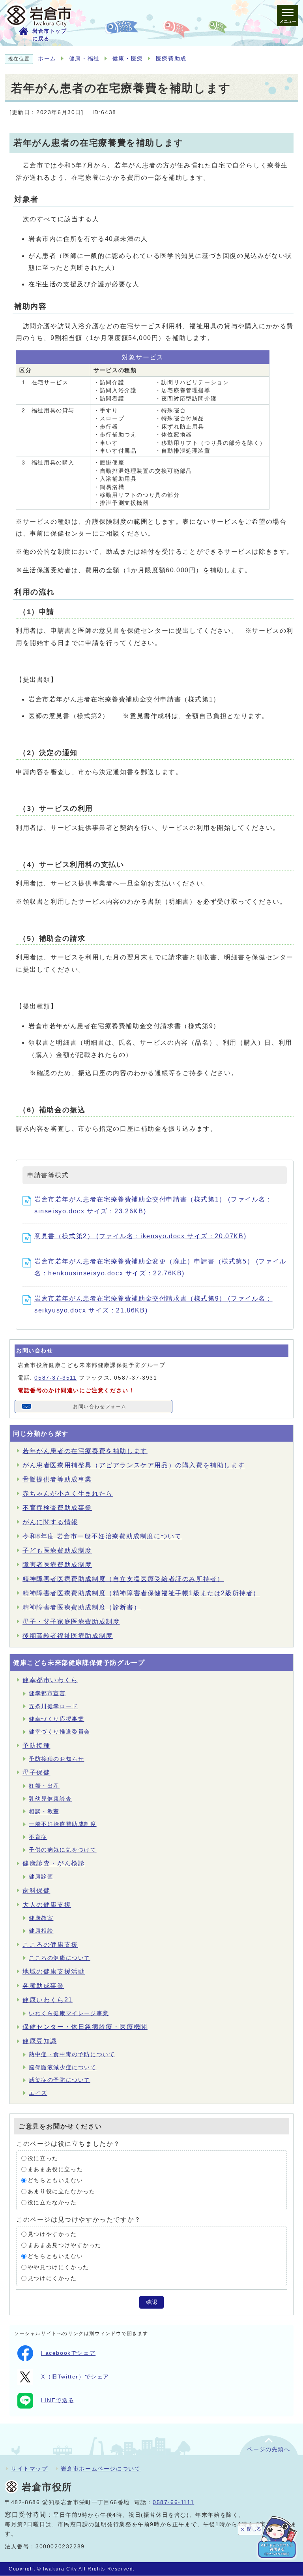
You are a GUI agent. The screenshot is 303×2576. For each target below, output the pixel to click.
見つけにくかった (52, 2278)
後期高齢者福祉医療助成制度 (68, 1636)
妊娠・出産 (44, 1786)
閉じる (254, 2529)
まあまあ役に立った (55, 2169)
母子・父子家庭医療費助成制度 (71, 1622)
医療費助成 (171, 59)
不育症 (38, 1837)
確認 (151, 2302)
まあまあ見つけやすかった (65, 2245)
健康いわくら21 (48, 2000)
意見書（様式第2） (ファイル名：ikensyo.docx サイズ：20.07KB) (140, 1236)
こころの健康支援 (50, 1945)
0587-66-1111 (173, 2502)
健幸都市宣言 (47, 1693)
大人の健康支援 (47, 1905)
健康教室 (41, 1918)
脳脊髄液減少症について (63, 2067)
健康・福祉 (84, 59)
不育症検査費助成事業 (57, 1508)
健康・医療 (128, 59)
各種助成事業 (43, 1986)
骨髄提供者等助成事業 (57, 1479)
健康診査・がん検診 (54, 1863)
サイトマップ (30, 2469)
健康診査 (41, 1877)
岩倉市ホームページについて (101, 2469)
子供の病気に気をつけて (63, 1850)
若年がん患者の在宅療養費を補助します (85, 1451)
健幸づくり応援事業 (56, 1719)
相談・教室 (44, 1812)
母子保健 (36, 1772)
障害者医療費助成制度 (57, 1565)
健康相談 (41, 1931)
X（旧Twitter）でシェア (75, 2377)
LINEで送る (58, 2400)
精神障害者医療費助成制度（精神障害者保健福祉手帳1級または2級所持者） (141, 1593)
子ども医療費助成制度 (57, 1550)
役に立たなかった (52, 2203)
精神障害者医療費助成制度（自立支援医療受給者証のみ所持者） (123, 1579)
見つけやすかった (52, 2234)
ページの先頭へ (268, 2449)
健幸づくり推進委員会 (60, 1732)
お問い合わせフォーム (100, 1406)
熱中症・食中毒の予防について (72, 2054)
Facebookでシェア (68, 2353)
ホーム (47, 59)
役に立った (43, 2158)
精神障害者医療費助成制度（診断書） (81, 1607)
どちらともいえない (55, 2180)
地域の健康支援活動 (54, 1971)
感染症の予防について (60, 2080)
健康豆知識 (40, 2041)
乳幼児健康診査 (50, 1799)
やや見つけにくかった (58, 2267)
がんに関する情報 (50, 1522)
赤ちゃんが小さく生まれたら (68, 1494)
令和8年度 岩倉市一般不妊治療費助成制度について (102, 1536)
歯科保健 (36, 1891)
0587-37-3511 (55, 1378)
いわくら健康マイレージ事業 (69, 2013)
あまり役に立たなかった (62, 2191)
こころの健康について (60, 1958)
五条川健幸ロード (53, 1706)
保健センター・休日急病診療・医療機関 (85, 2027)
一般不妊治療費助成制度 (63, 1824)
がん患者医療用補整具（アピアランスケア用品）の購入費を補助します (134, 1465)
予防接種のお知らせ (56, 1759)
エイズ (38, 2093)
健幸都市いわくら (50, 1680)
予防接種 (36, 1746)
